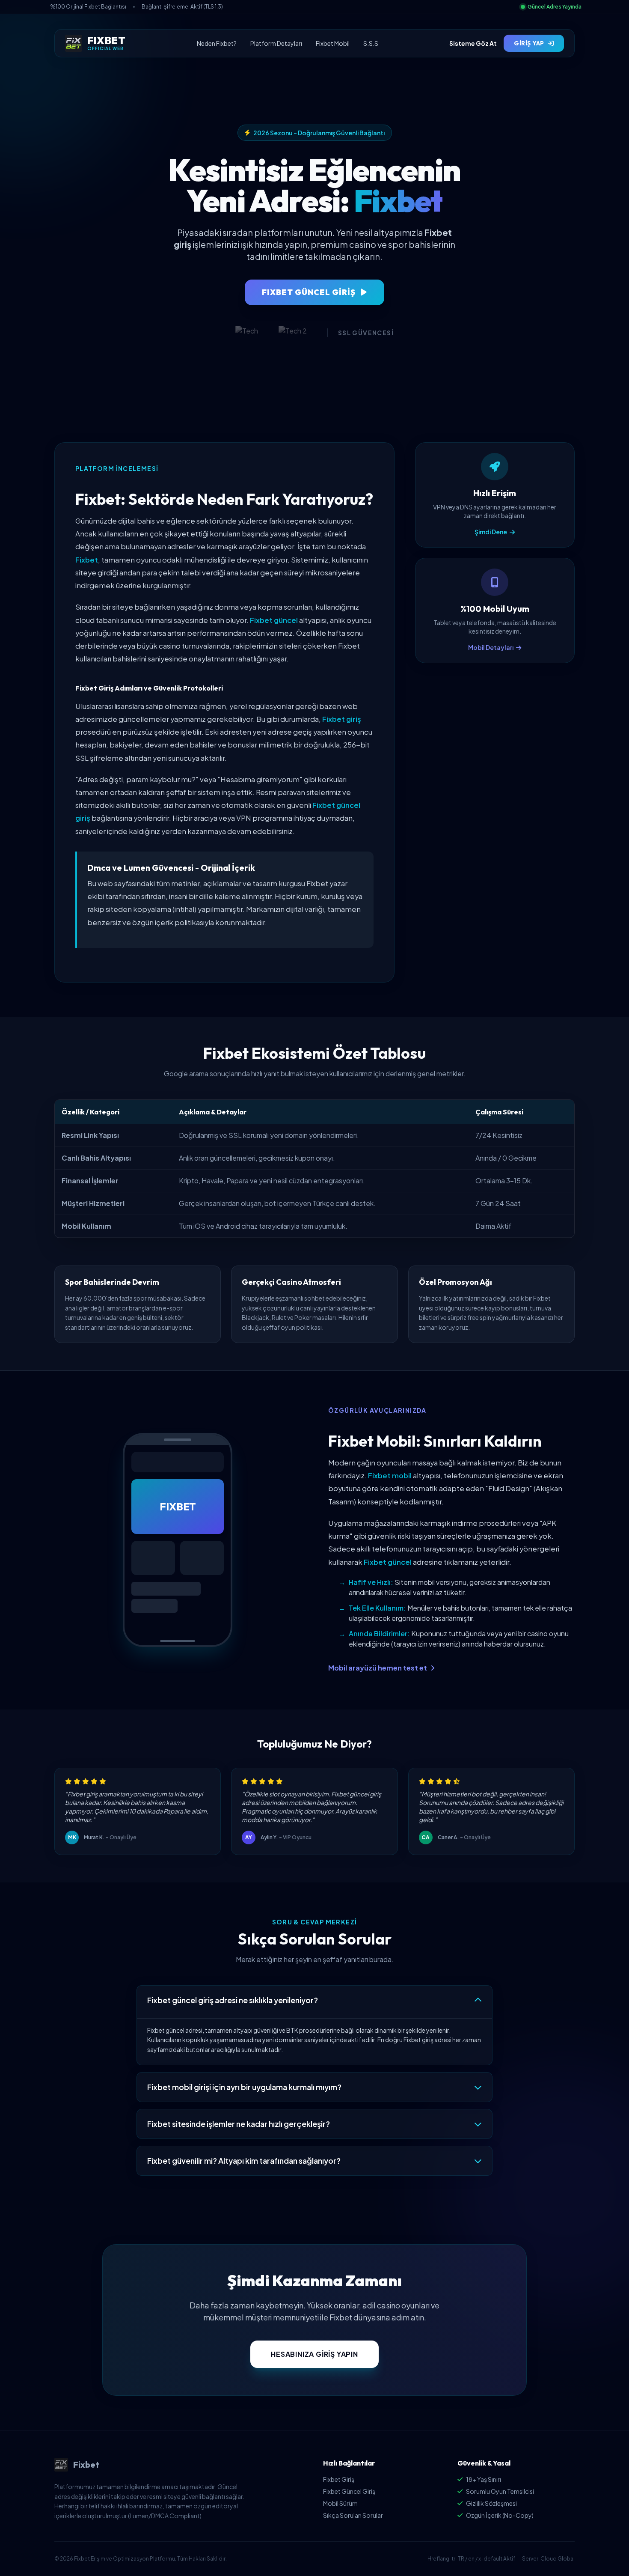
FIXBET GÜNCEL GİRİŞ (309, 292)
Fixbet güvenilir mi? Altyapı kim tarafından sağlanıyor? (244, 2161)
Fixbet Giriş (339, 2479)
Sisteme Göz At (473, 43)
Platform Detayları (276, 43)
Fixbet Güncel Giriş (349, 2491)
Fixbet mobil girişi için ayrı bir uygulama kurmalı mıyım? (244, 2087)
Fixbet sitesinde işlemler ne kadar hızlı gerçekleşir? (239, 2124)
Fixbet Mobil (333, 43)
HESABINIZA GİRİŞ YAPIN (314, 2354)
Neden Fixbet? (217, 43)
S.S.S (371, 43)
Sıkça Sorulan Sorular (353, 2515)
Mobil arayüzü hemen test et (378, 1668)
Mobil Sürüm (340, 2503)
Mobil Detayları (491, 647)
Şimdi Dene (491, 532)
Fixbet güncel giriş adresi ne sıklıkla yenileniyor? (233, 2000)
